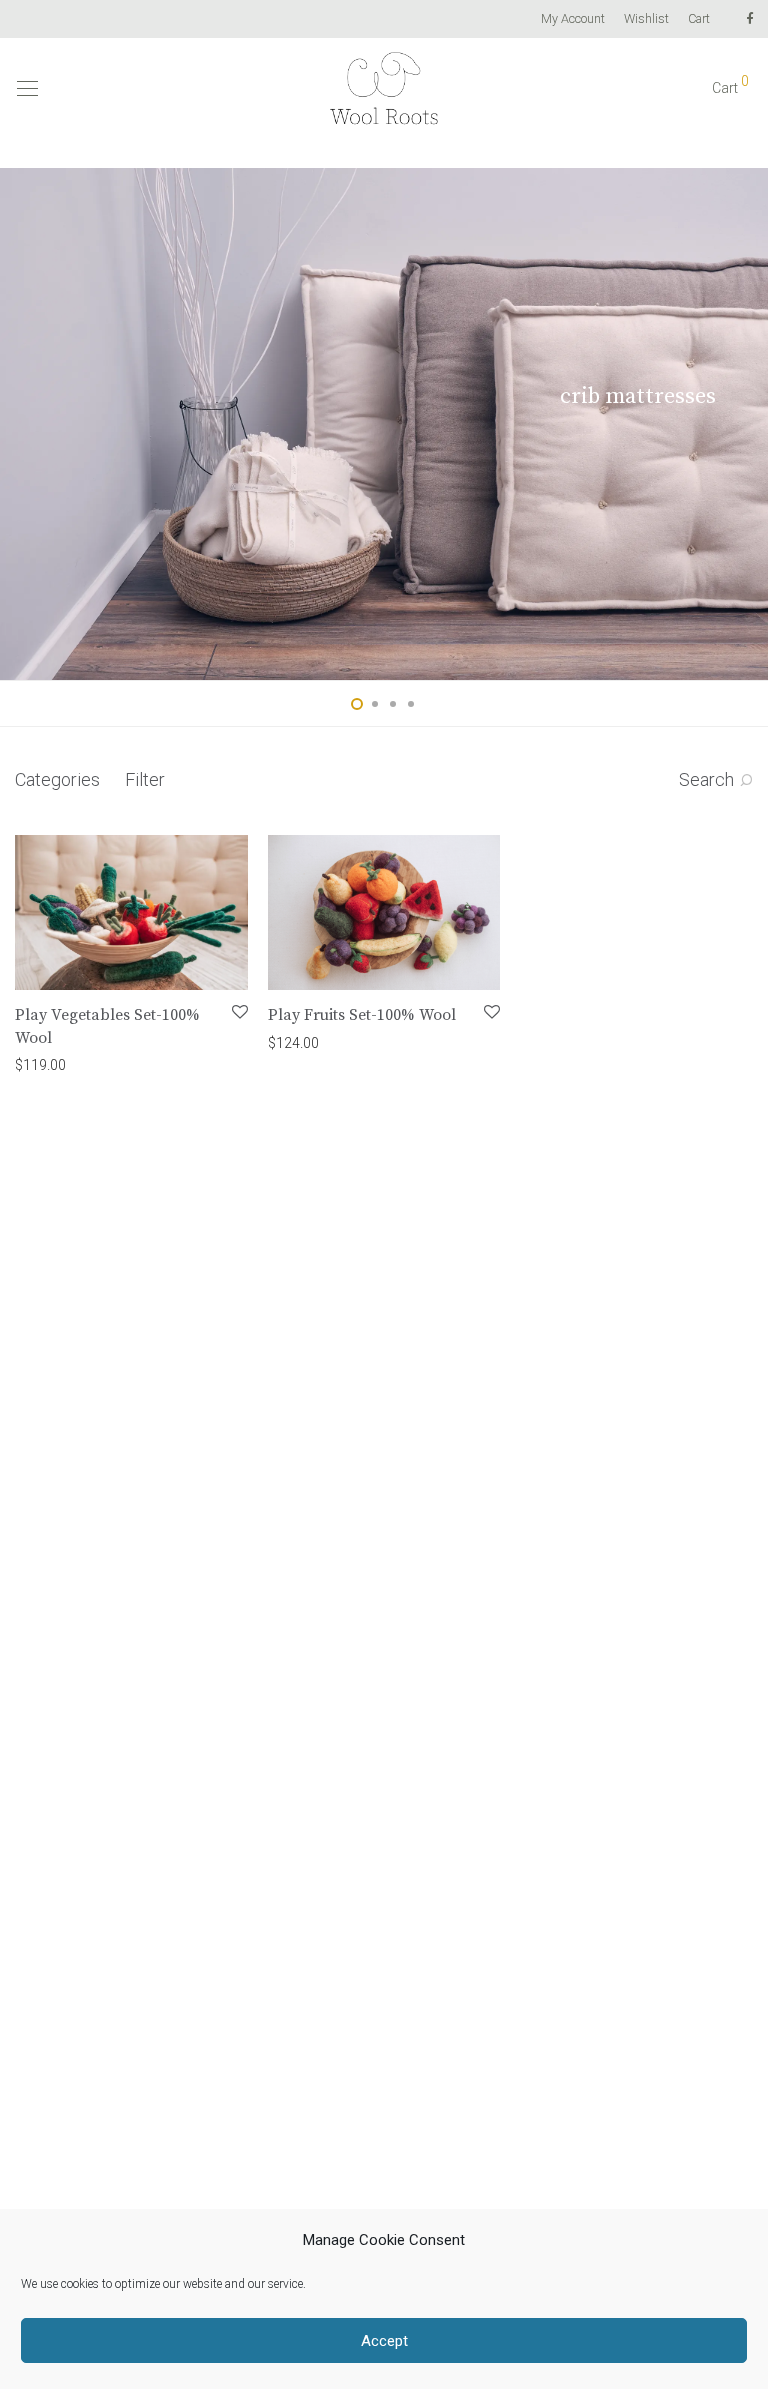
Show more (121, 1064)
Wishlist (646, 19)
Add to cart (39, 1064)
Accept (384, 2341)
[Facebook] (749, 18)
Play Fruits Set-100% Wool (362, 1015)
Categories (57, 779)
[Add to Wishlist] (238, 1012)
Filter (145, 779)
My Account (573, 19)
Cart (699, 19)
